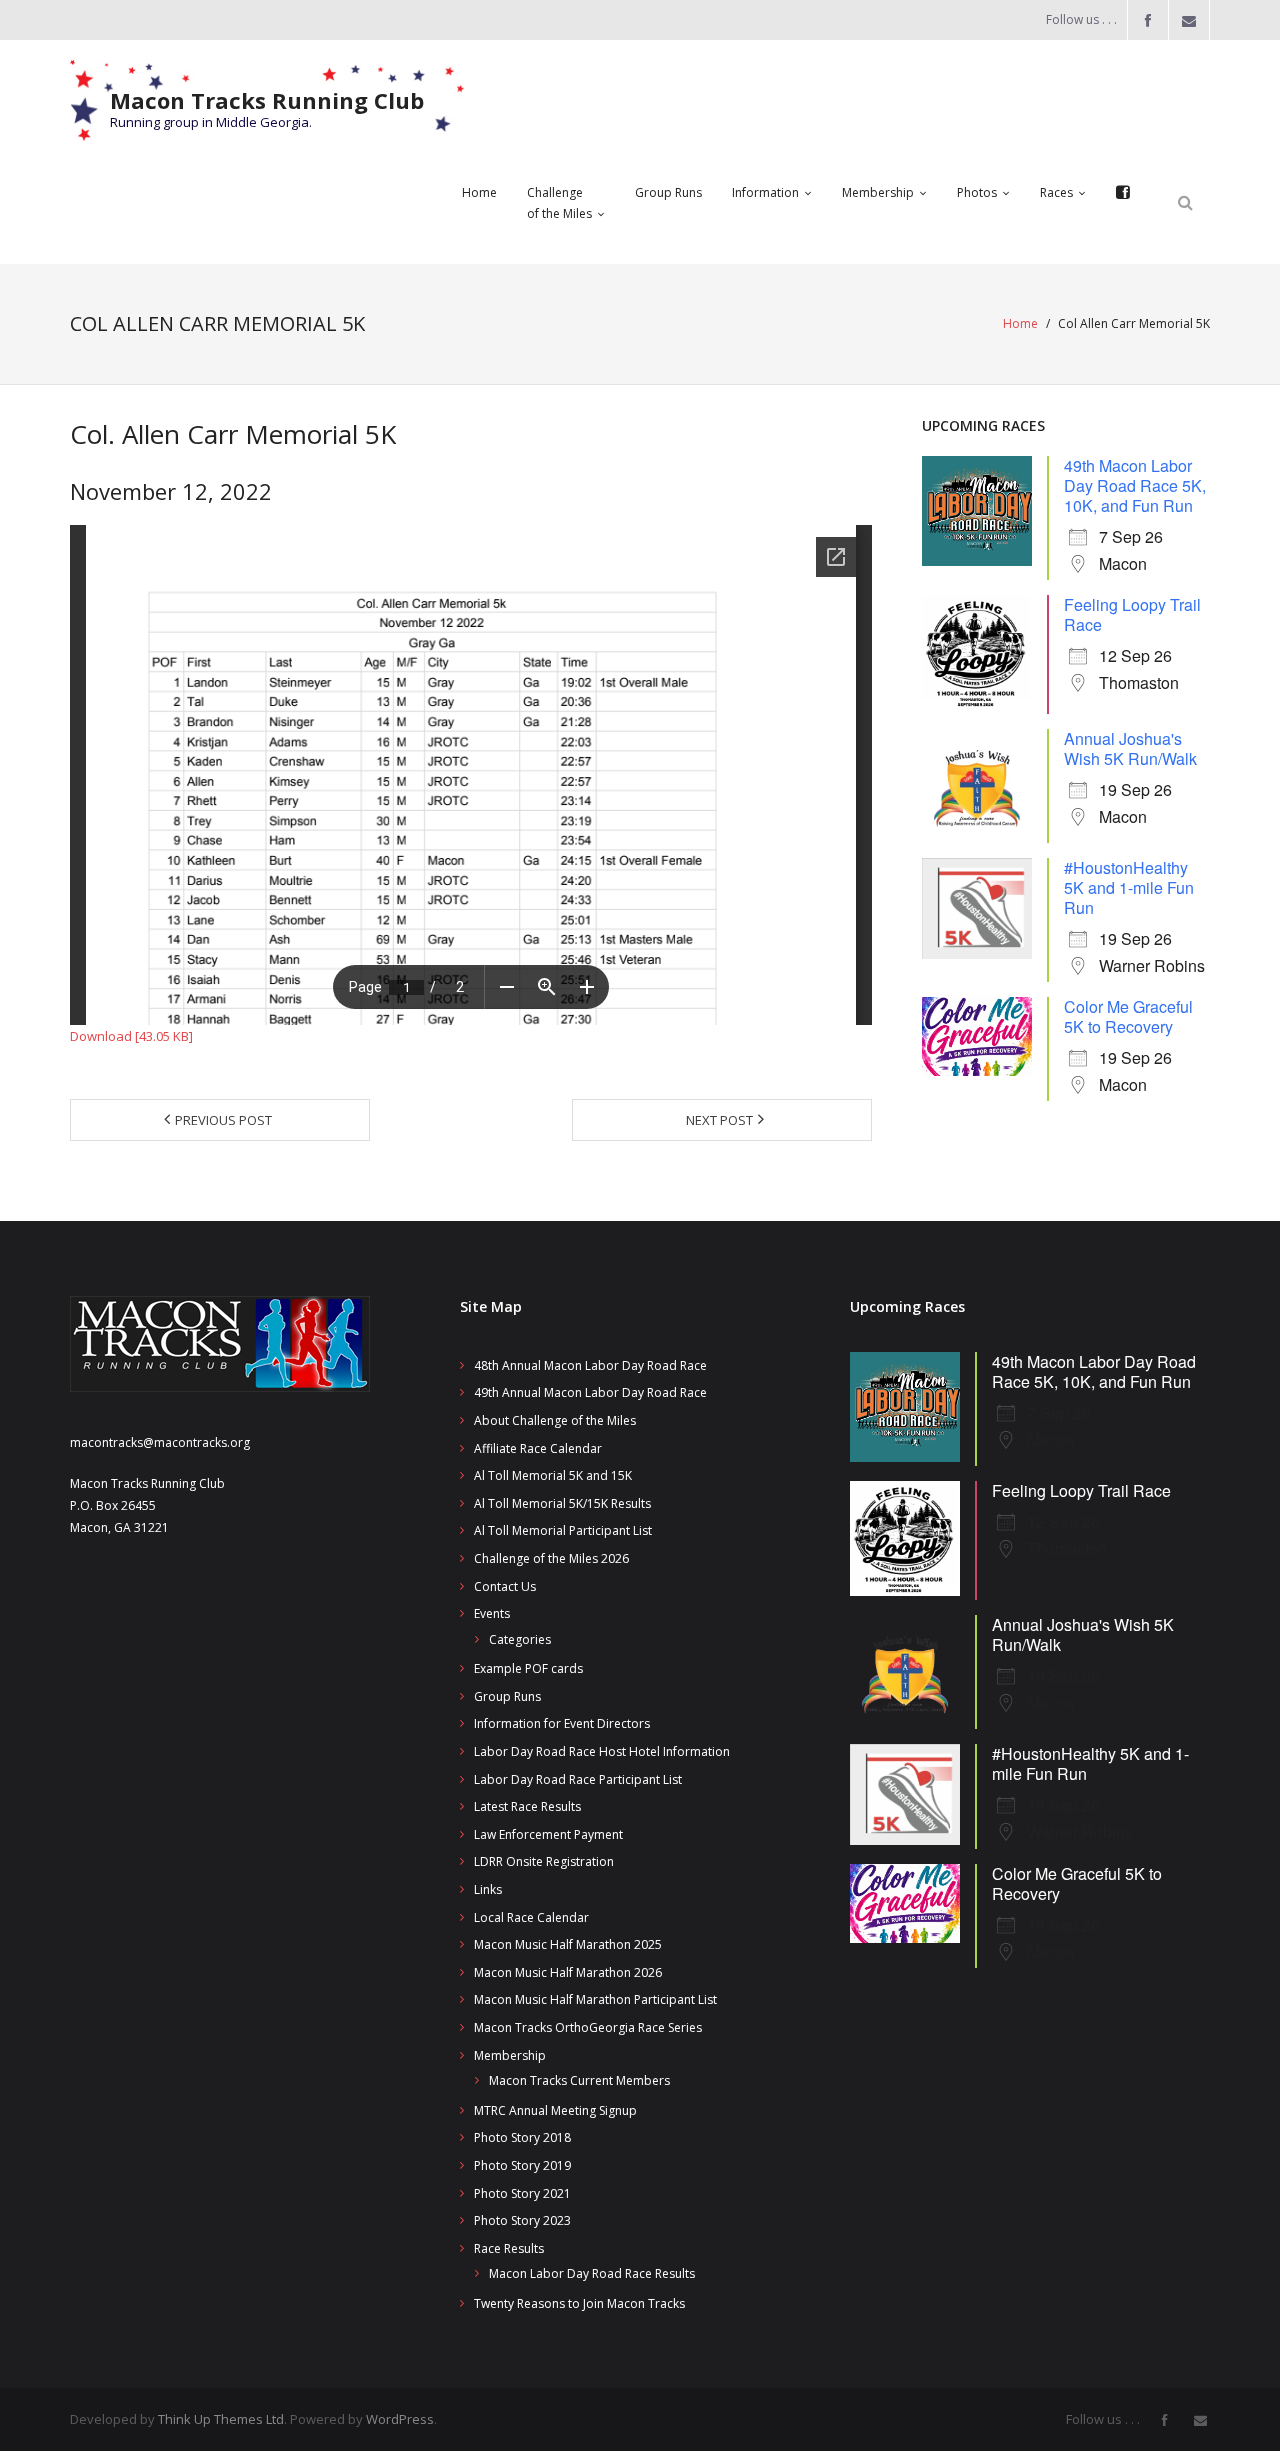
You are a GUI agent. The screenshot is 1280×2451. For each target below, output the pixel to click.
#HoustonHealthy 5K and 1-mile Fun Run (1129, 887)
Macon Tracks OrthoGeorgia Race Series (588, 2027)
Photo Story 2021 (522, 2193)
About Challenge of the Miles (555, 1420)
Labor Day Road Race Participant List (578, 1779)
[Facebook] (1123, 193)
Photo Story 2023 (522, 2220)
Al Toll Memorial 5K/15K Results (562, 1503)
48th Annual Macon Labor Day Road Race (590, 1365)
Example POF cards (528, 1668)
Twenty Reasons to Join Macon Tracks (579, 2303)
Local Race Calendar (531, 1917)
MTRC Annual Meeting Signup (555, 2110)
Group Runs (507, 1696)
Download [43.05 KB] (131, 1036)
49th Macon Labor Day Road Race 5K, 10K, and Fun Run (1135, 485)
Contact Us (505, 1586)
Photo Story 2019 (522, 2165)
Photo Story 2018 (522, 2137)
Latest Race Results (527, 1806)
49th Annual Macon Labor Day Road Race (590, 1392)
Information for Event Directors (562, 1723)
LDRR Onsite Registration (544, 1861)
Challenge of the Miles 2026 (551, 1558)
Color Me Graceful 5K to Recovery (1128, 1016)
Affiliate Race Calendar (538, 1448)
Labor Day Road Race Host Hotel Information (602, 1751)
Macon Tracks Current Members (579, 2080)
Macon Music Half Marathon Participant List (595, 1999)
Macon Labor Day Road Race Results (592, 2273)
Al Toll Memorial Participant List (563, 1530)
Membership (510, 2055)
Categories (520, 1639)
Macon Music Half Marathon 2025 (568, 1944)
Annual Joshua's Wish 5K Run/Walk (1130, 748)
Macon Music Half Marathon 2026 (568, 1972)
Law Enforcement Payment (548, 1834)
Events (492, 1613)
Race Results (509, 2248)
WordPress (400, 2419)
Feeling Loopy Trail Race (1132, 614)
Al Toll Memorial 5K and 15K (553, 1475)
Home (1020, 323)
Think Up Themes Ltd (221, 2419)
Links (488, 1889)
